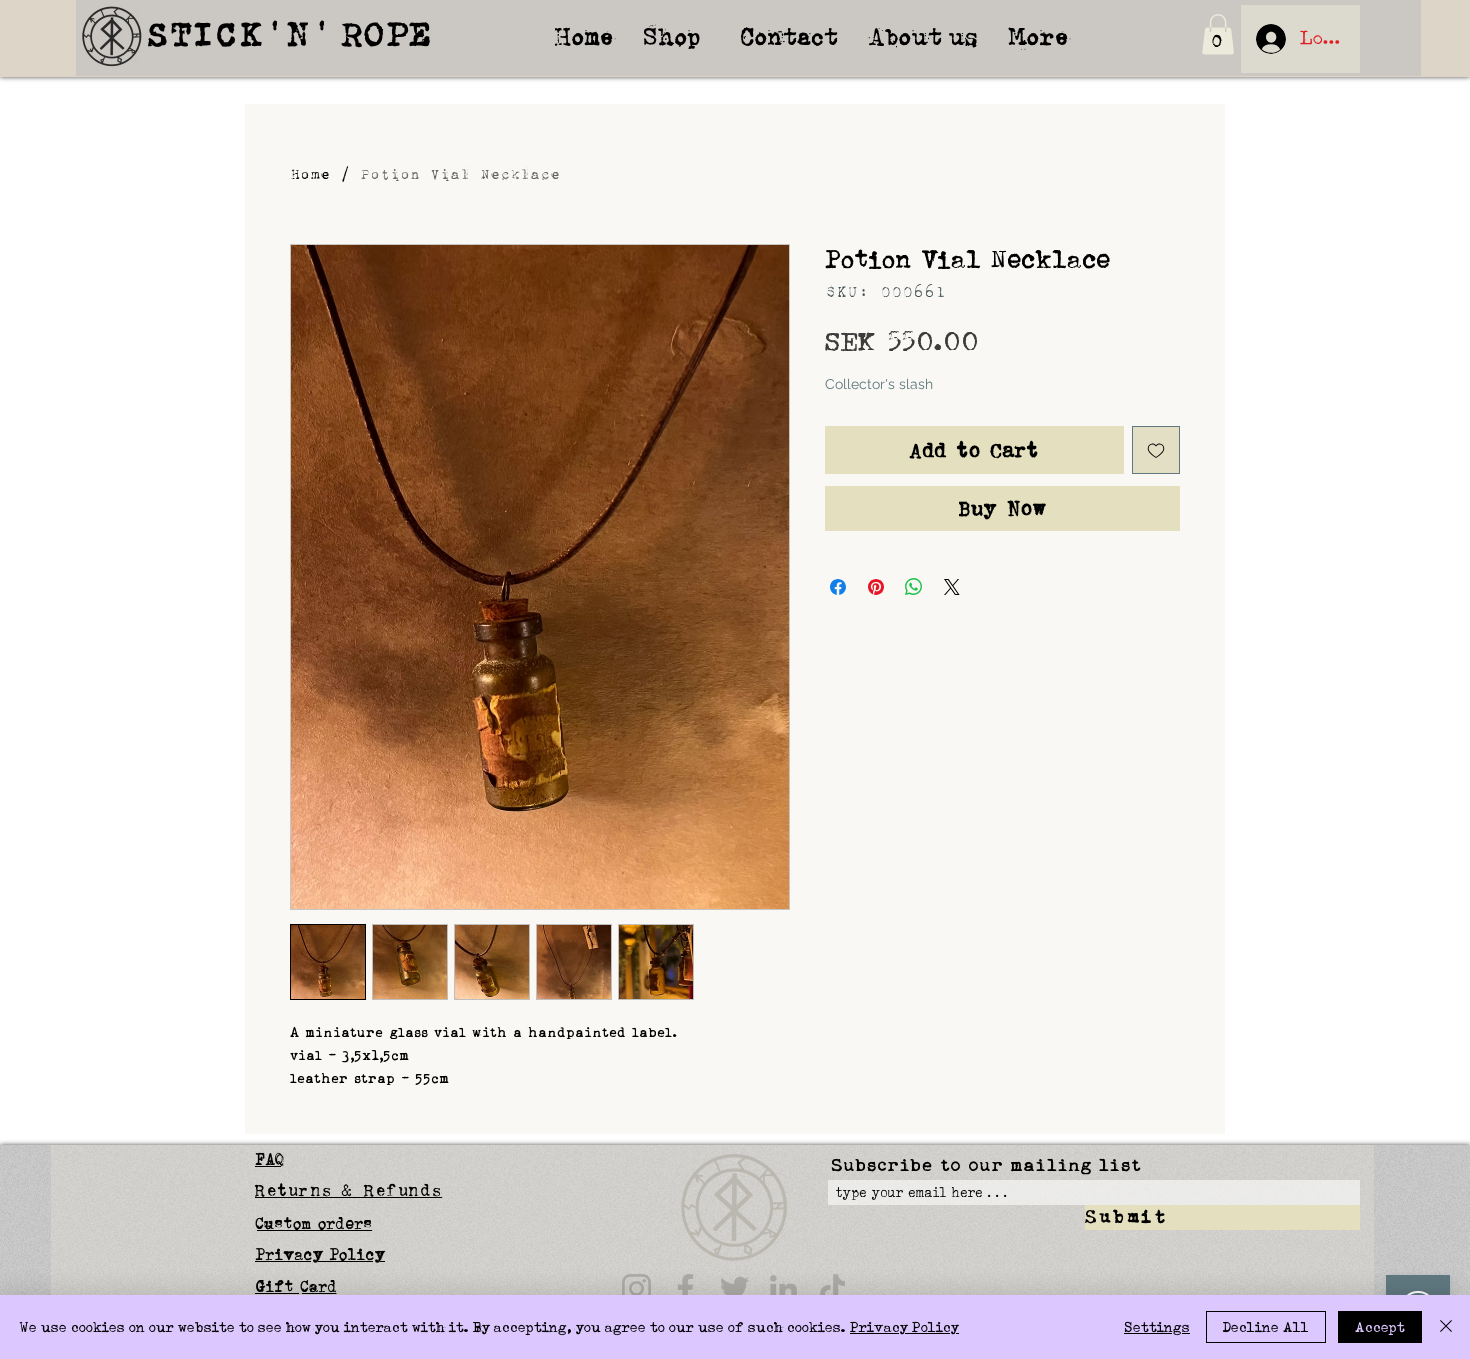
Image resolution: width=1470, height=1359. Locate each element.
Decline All (1266, 1327)
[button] (1218, 34)
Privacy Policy (904, 1327)
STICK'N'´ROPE (290, 35)
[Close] (1446, 1327)
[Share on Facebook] (838, 587)
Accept (1380, 1327)
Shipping (842, 370)
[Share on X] (952, 587)
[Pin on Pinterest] (876, 587)
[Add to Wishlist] (1156, 450)
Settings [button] (1157, 1327)
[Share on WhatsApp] (914, 587)
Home (310, 174)
